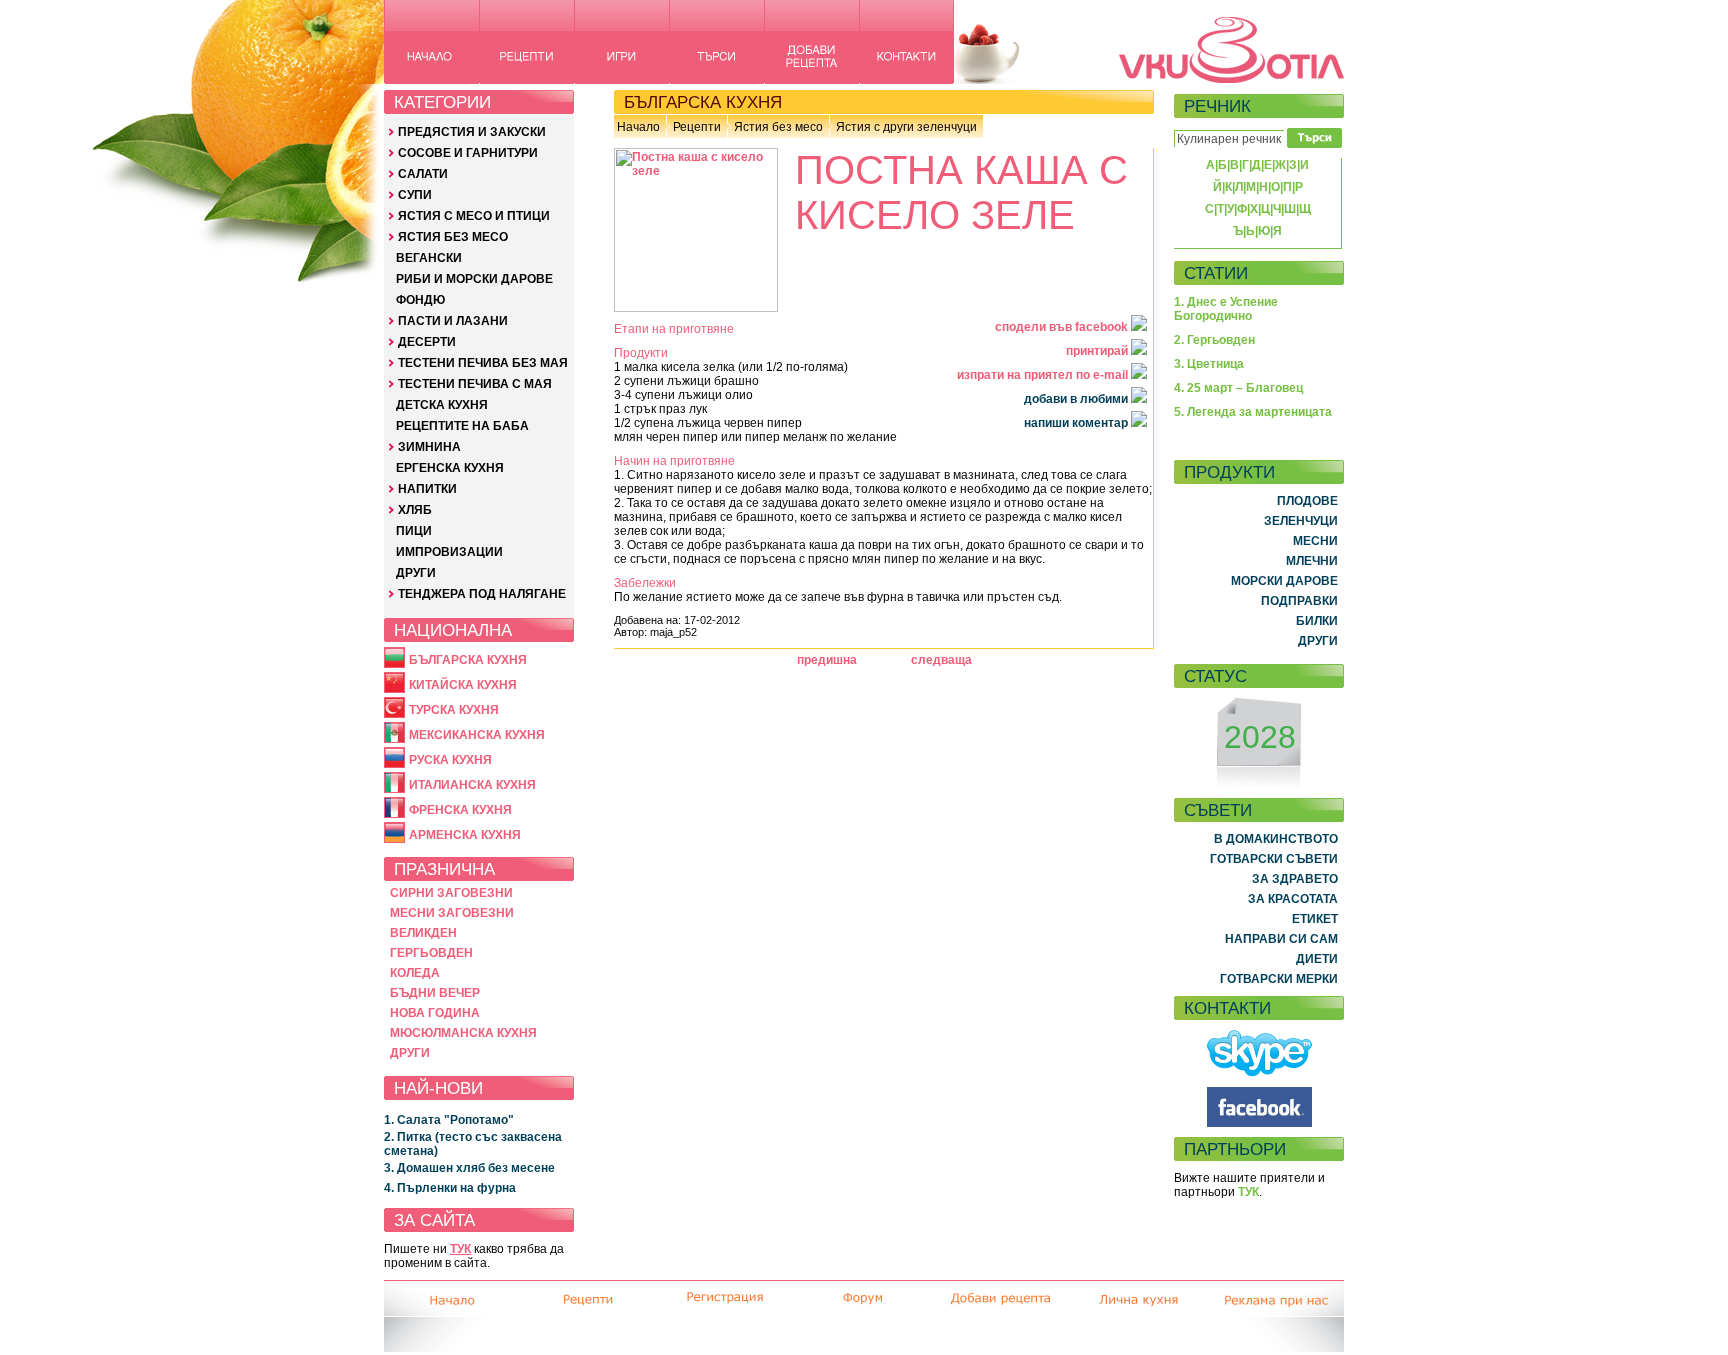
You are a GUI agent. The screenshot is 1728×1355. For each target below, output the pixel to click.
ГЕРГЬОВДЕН (431, 953)
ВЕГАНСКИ (429, 258)
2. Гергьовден (1214, 340)
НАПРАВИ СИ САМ (1281, 939)
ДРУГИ (416, 573)
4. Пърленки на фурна (450, 1188)
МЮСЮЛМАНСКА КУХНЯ (463, 1033)
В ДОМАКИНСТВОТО (1276, 839)
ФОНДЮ (420, 300)
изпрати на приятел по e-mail (1044, 375)
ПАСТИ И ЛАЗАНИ (453, 321)
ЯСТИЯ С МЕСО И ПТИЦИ (474, 216)
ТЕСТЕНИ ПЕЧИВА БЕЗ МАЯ (483, 363)
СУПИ (415, 195)
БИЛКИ (1317, 621)
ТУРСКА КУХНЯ (454, 710)
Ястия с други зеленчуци (906, 127)
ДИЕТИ (1317, 959)
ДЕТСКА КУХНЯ (442, 405)
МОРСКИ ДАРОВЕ (1284, 581)
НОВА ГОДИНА (435, 1013)
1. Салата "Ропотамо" (449, 1120)
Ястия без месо (778, 127)
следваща (941, 660)
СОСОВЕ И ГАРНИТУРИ (468, 153)
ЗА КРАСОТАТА (1293, 899)
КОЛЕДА (415, 973)
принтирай (1098, 351)
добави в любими (1077, 399)
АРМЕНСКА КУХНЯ (465, 835)
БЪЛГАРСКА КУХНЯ (468, 660)
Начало (638, 127)
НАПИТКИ (427, 489)
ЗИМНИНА (429, 447)
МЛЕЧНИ (1312, 561)
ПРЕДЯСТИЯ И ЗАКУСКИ (472, 132)
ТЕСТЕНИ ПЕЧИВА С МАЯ (475, 384)
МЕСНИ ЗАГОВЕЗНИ (452, 913)
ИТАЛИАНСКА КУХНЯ (472, 785)
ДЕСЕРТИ (427, 342)
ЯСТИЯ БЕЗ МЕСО (453, 237)
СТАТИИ (1216, 273)
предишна (827, 660)
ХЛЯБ (415, 510)
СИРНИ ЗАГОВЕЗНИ (451, 893)
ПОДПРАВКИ (1299, 601)
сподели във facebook (1063, 327)
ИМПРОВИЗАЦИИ (449, 552)
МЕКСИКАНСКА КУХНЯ (477, 735)
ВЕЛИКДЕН (423, 933)
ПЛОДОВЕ (1307, 501)
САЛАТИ (423, 174)
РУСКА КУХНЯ (450, 760)
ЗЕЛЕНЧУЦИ (1301, 521)
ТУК (460, 1249)
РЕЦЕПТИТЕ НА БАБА (462, 426)
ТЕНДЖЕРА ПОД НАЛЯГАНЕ (482, 594)
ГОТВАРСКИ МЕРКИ (1279, 979)
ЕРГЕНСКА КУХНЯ (450, 468)
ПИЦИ (414, 531)
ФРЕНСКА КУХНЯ (460, 810)
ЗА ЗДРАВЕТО (1295, 879)
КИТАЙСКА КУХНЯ (463, 685)
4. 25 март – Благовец (1238, 388)
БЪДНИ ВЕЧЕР (435, 993)
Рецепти (697, 127)
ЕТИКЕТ (1315, 919)
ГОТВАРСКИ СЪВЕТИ (1274, 859)
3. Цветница (1209, 364)
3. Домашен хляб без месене (469, 1168)
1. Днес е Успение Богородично (1226, 309)
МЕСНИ (1315, 541)
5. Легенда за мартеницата (1253, 412)
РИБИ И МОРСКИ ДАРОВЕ (474, 279)
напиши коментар (1077, 423)
